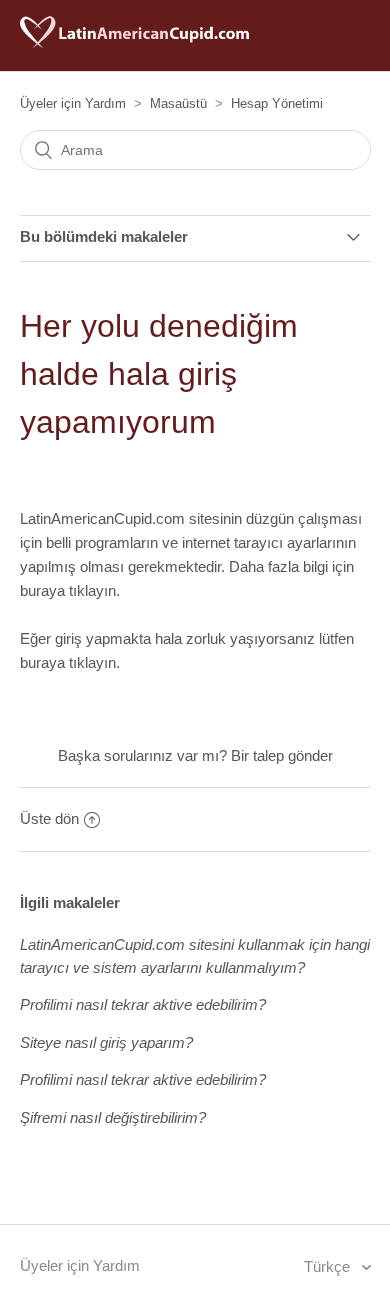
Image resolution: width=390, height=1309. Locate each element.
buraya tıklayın (68, 590)
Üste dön (49, 818)
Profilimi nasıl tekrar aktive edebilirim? (143, 1004)
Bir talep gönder (282, 755)
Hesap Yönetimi (277, 103)
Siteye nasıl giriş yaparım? (106, 1042)
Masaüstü (178, 103)
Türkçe (329, 1266)
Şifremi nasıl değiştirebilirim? (113, 1117)
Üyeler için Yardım (73, 103)
